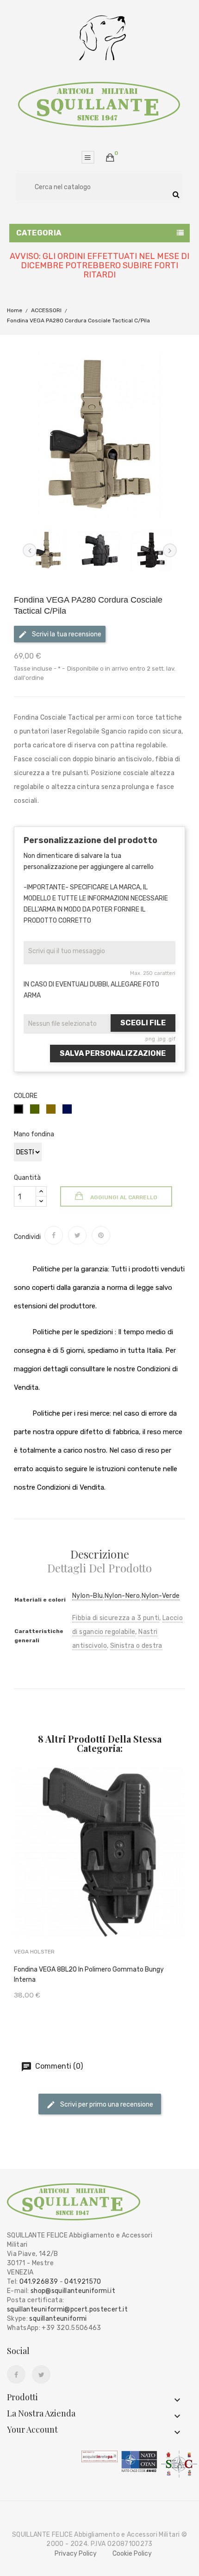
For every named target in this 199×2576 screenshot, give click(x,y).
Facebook (16, 2375)
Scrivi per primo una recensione (106, 2105)
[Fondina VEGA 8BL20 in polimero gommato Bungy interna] (100, 1865)
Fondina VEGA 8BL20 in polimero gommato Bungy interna (89, 1975)
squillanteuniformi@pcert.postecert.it (67, 2309)
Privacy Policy (76, 2554)
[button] (110, 158)
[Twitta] (77, 1235)
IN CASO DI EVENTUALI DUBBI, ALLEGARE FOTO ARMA (91, 990)
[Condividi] (54, 1235)
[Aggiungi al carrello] (77, 1867)
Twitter (41, 2375)
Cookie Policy (132, 2554)
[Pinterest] (101, 1235)
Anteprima (122, 1865)
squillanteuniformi (58, 2319)
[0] (110, 158)
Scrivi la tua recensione (66, 634)
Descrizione (100, 1554)
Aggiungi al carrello (123, 1197)
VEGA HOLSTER (34, 1952)
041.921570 (83, 2282)
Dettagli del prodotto (99, 1568)
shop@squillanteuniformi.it (73, 2291)
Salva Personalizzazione (113, 1053)
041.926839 (39, 2282)
